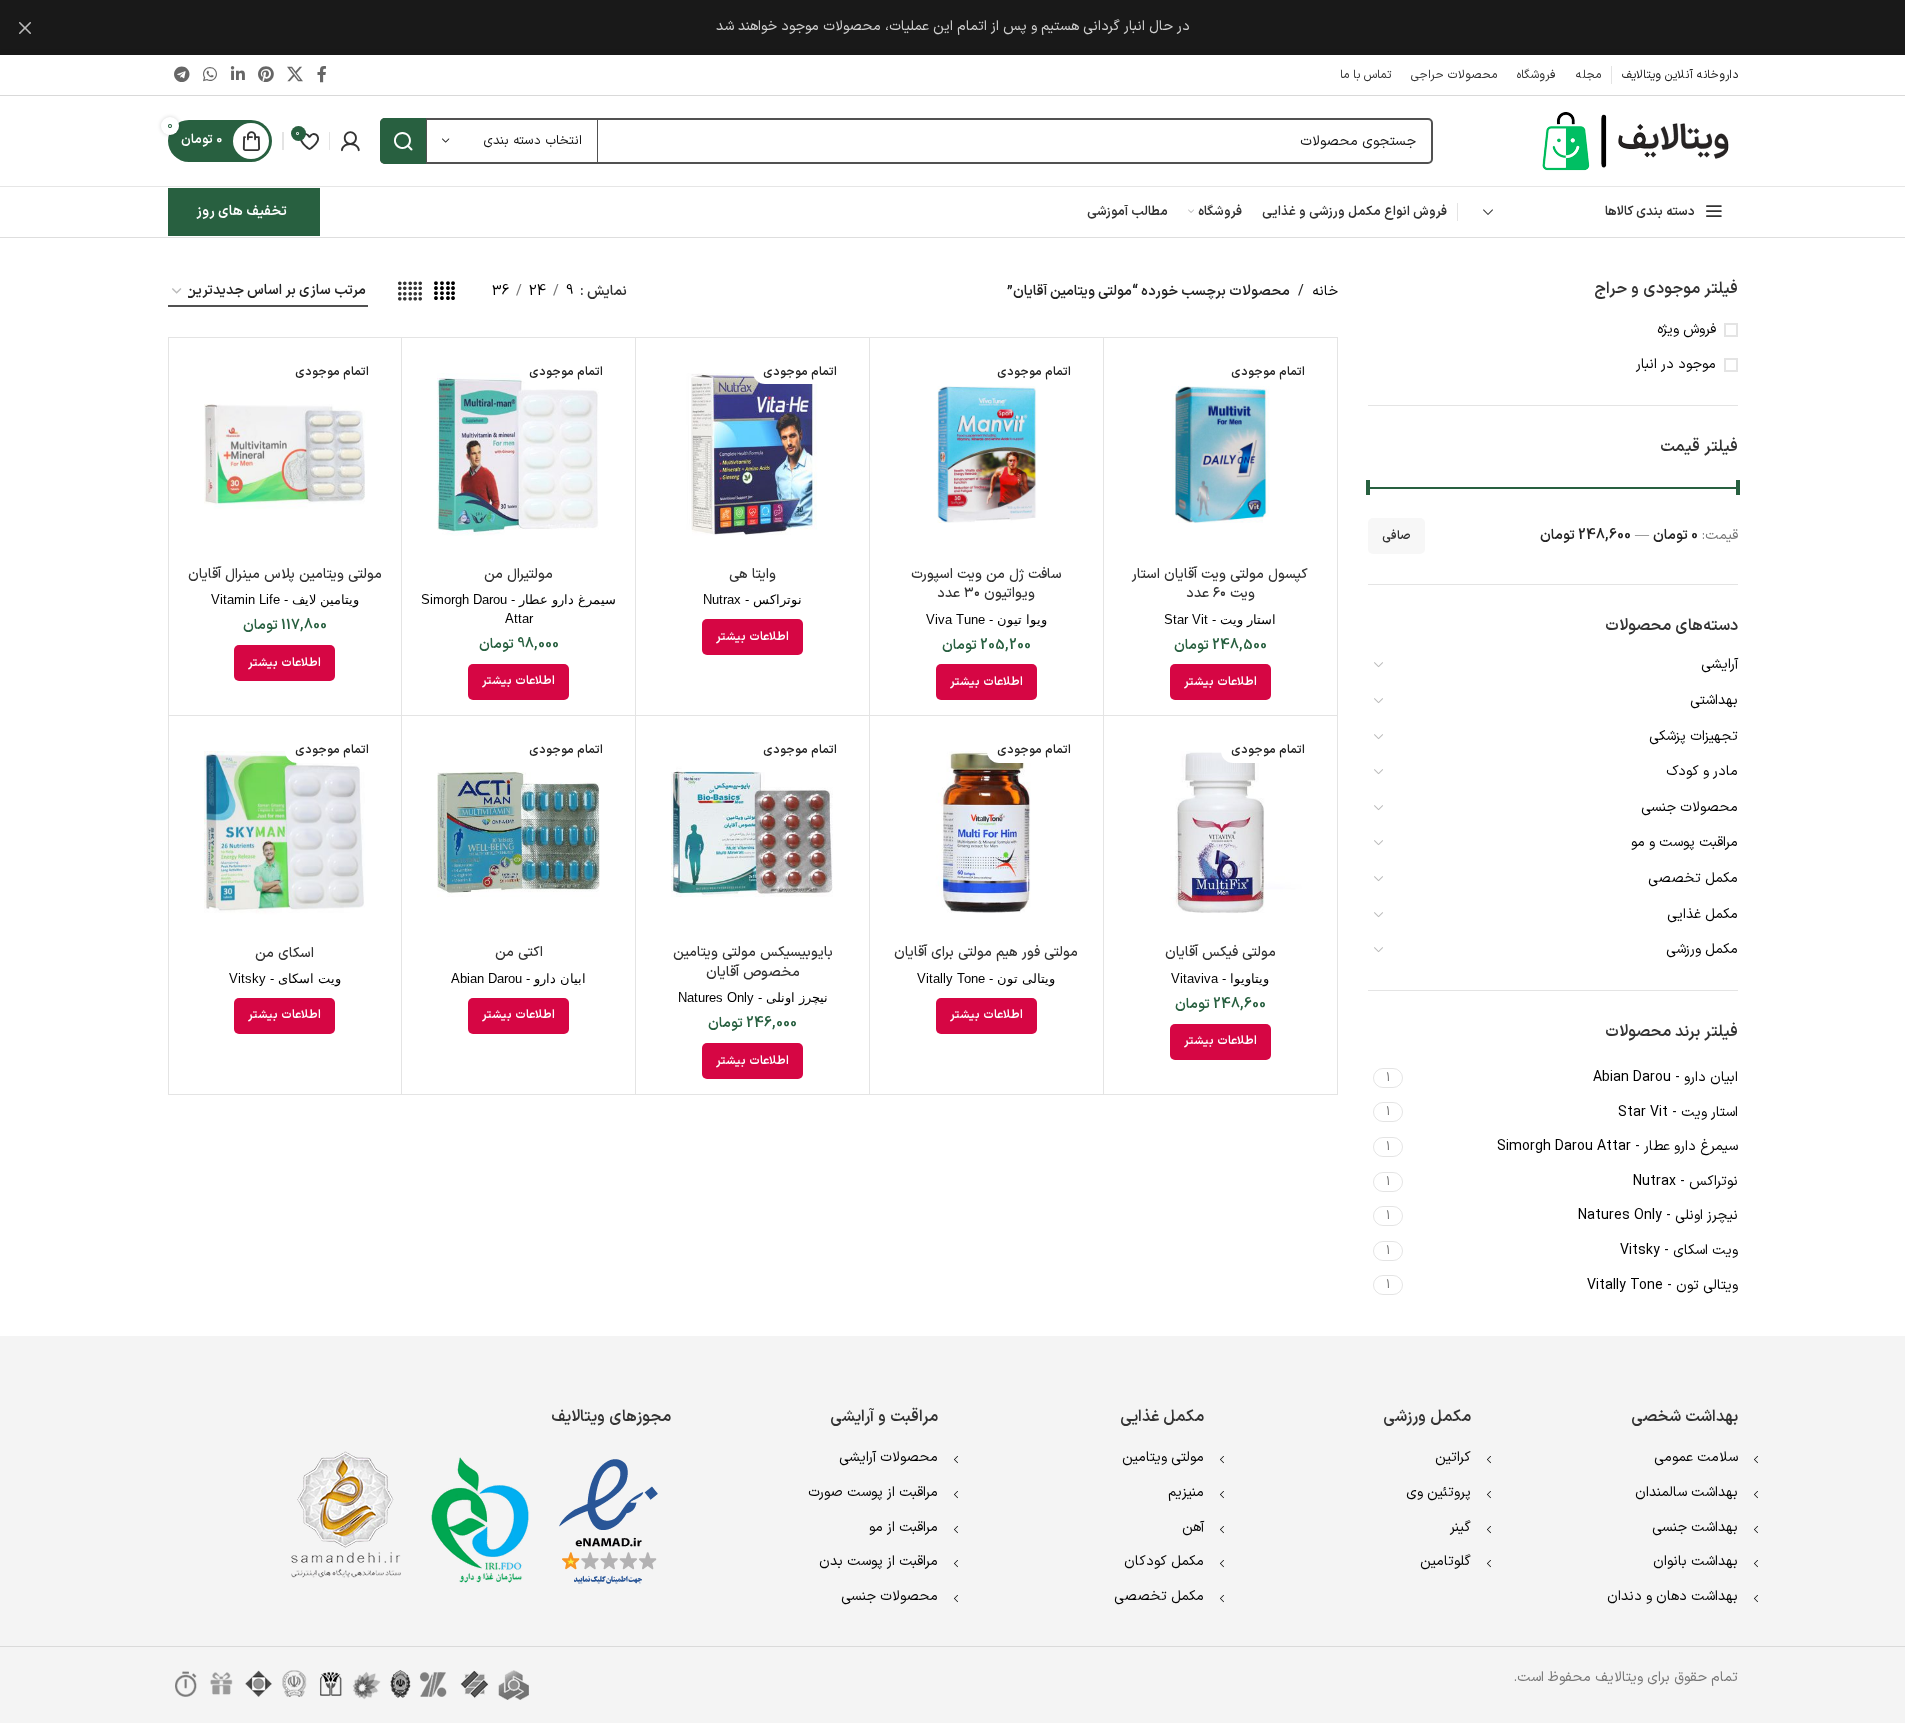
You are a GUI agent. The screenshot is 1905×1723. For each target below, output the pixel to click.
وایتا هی (752, 574)
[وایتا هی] (752, 454)
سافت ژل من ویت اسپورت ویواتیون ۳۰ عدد (986, 584)
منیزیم (1186, 1492)
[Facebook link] (322, 75)
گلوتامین (1445, 1561)
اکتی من (519, 952)
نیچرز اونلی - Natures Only (753, 997)
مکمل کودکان (1164, 1561)
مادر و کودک (1702, 771)
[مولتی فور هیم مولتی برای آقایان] (986, 832)
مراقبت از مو (903, 1527)
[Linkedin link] (237, 75)
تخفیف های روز (241, 211)
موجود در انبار (1676, 365)
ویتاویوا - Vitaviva (1220, 978)
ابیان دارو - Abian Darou (518, 978)
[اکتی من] (518, 832)
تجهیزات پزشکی (1693, 736)
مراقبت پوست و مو (1684, 842)
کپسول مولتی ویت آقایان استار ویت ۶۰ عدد (1220, 584)
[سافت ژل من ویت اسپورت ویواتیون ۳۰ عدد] (986, 454)
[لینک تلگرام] (182, 75)
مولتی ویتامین (1163, 1457)
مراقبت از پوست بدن (878, 1561)
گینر (1460, 1527)
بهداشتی (1714, 700)
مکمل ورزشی (1702, 949)
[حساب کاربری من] (350, 141)
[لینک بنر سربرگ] (952, 27)
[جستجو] (403, 141)
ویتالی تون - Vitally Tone (986, 978)
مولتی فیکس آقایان (1220, 952)
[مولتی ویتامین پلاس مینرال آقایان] (285, 454)
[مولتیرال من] (518, 454)
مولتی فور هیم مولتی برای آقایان (986, 952)
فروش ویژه (1686, 330)
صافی (1396, 536)
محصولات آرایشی (888, 1457)
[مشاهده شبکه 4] (444, 292)
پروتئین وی (1438, 1492)
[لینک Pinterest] (265, 75)
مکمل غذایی (1702, 914)
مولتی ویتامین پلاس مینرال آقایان (285, 574)
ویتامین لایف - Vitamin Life (285, 599)
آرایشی (1719, 664)
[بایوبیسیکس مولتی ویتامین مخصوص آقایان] (752, 832)
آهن (1193, 1527)
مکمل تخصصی (1693, 878)
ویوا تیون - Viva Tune (986, 619)
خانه (1325, 291)
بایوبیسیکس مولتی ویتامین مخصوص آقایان (753, 962)
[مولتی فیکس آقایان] (1220, 832)
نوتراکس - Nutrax (752, 599)
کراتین (1453, 1457)
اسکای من (284, 953)
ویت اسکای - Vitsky (285, 978)
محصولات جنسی (1689, 807)
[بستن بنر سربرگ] (25, 27)
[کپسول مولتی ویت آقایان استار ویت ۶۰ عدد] (1220, 454)
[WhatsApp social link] (210, 75)
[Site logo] (1638, 140)
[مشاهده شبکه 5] (410, 292)
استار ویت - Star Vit (1220, 619)
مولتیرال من (518, 574)
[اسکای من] (285, 832)
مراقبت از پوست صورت (873, 1492)
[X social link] (295, 75)
